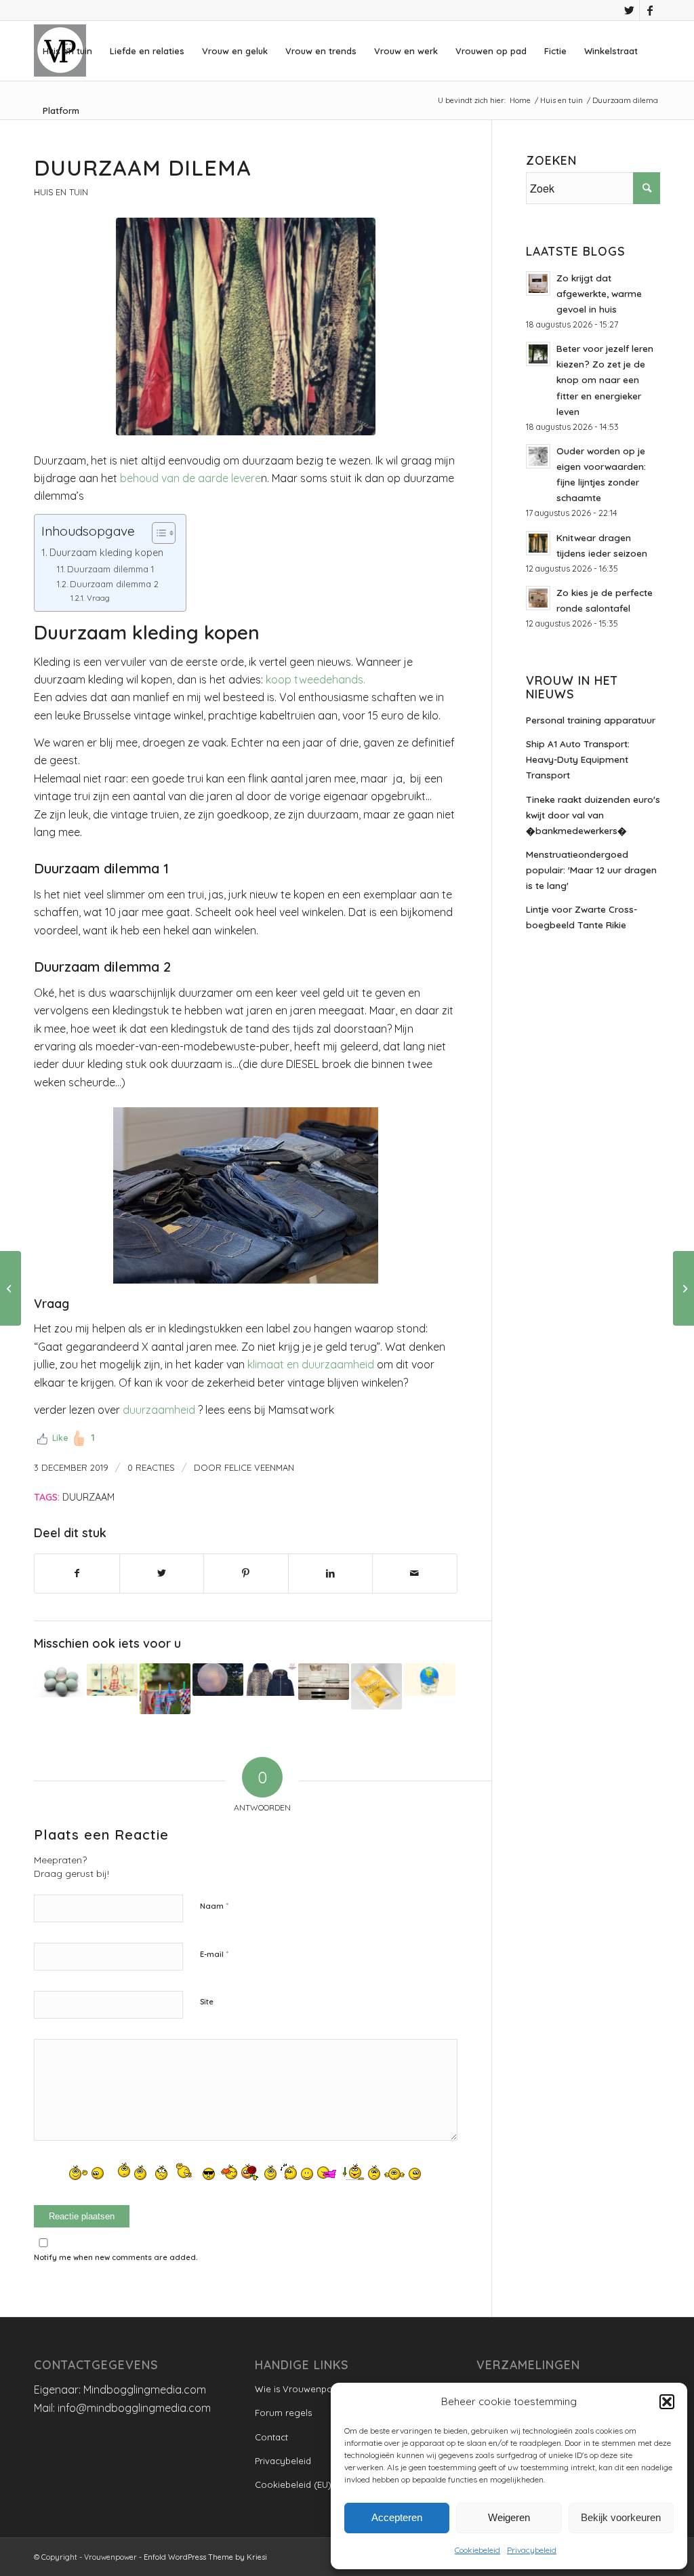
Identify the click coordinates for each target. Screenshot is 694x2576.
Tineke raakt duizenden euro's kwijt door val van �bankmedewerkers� (593, 815)
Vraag (98, 598)
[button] (667, 2402)
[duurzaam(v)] (246, 326)
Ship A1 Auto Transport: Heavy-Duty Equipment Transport (578, 759)
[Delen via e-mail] (415, 1573)
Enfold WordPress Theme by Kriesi (205, 2557)
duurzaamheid (159, 1410)
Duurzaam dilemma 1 (110, 569)
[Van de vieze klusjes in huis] (112, 1679)
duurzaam (88, 1497)
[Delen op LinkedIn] (331, 1573)
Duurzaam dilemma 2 (114, 584)
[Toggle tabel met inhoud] (157, 533)
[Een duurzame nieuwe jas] (271, 1679)
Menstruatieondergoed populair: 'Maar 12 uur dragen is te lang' (591, 870)
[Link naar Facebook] (650, 10)
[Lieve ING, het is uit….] (683, 1288)
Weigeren (509, 2517)
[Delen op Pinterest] (246, 1573)
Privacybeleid (532, 2550)
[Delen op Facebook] (77, 1573)
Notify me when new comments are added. (116, 2257)
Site (207, 2002)
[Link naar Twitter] (629, 10)
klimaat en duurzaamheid (311, 1364)
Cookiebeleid (477, 2550)
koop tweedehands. (315, 679)
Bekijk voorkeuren (621, 2517)
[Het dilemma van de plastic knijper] (165, 1689)
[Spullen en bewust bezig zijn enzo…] (324, 1681)
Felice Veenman (259, 1467)
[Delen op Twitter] (162, 1573)
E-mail (214, 1954)
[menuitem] (67, 51)
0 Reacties (151, 1467)
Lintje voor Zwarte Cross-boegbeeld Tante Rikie (581, 917)
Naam (214, 1905)
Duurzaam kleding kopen (106, 553)
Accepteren (397, 2517)
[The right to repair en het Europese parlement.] (429, 1679)
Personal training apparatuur (591, 720)
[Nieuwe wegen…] (11, 1288)
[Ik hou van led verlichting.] (218, 1679)
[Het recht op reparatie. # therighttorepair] (59, 1680)
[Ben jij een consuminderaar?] (376, 1686)
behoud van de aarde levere (189, 478)
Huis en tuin (61, 192)
